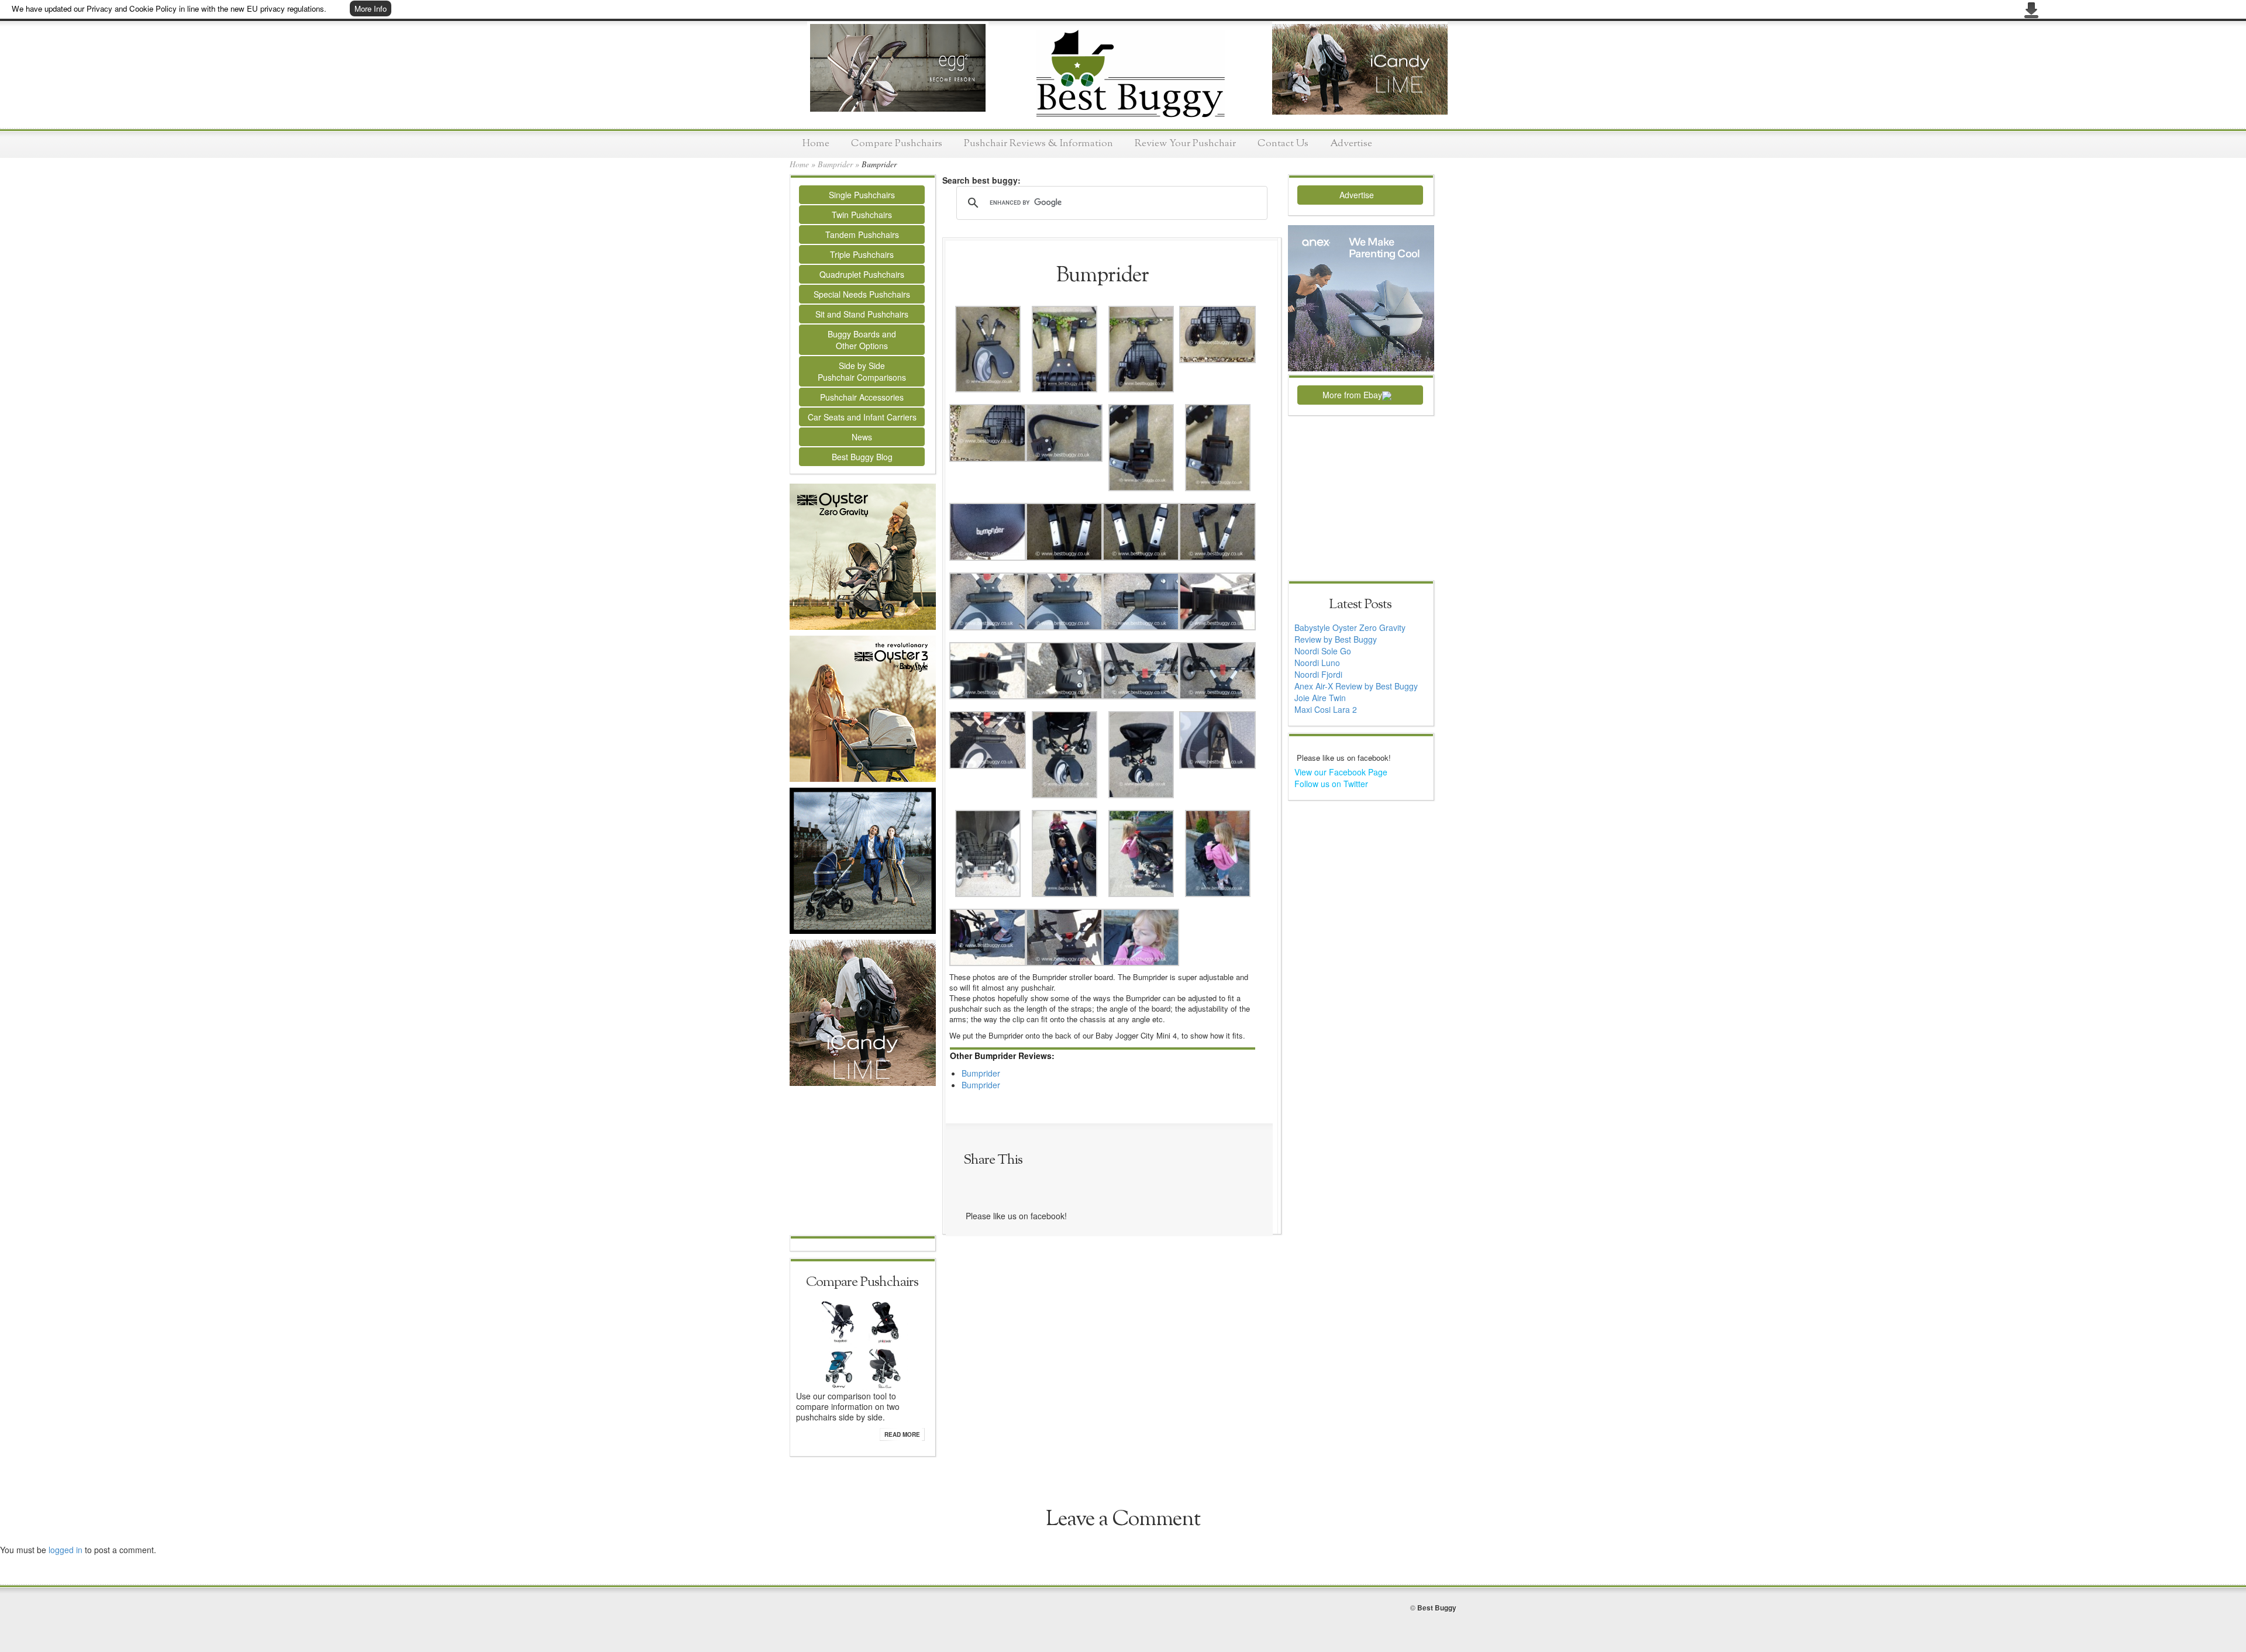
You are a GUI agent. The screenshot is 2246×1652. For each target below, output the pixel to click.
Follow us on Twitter (1331, 784)
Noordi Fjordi (1318, 674)
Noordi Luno (1317, 663)
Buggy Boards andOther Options (862, 340)
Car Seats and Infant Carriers (862, 417)
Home (816, 144)
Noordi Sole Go (1323, 651)
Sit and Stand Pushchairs (862, 314)
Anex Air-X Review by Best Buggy (1356, 686)
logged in (66, 1550)
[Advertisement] (863, 1162)
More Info (371, 8)
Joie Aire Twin (1320, 698)
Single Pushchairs (862, 195)
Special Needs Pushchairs (862, 294)
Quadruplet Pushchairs (862, 274)
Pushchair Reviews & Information (1038, 144)
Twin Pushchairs (862, 215)
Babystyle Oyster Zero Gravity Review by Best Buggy (1350, 633)
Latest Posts (1360, 605)
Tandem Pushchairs (862, 234)
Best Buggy (1437, 1608)
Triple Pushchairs (862, 254)
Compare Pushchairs (897, 144)
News (862, 437)
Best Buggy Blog (862, 457)
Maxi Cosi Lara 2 (1326, 709)
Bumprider (835, 164)
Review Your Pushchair (1185, 144)
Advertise (1351, 144)
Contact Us (1283, 144)
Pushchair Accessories (862, 397)
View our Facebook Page (1341, 772)
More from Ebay (1352, 395)
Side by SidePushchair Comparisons (862, 371)
